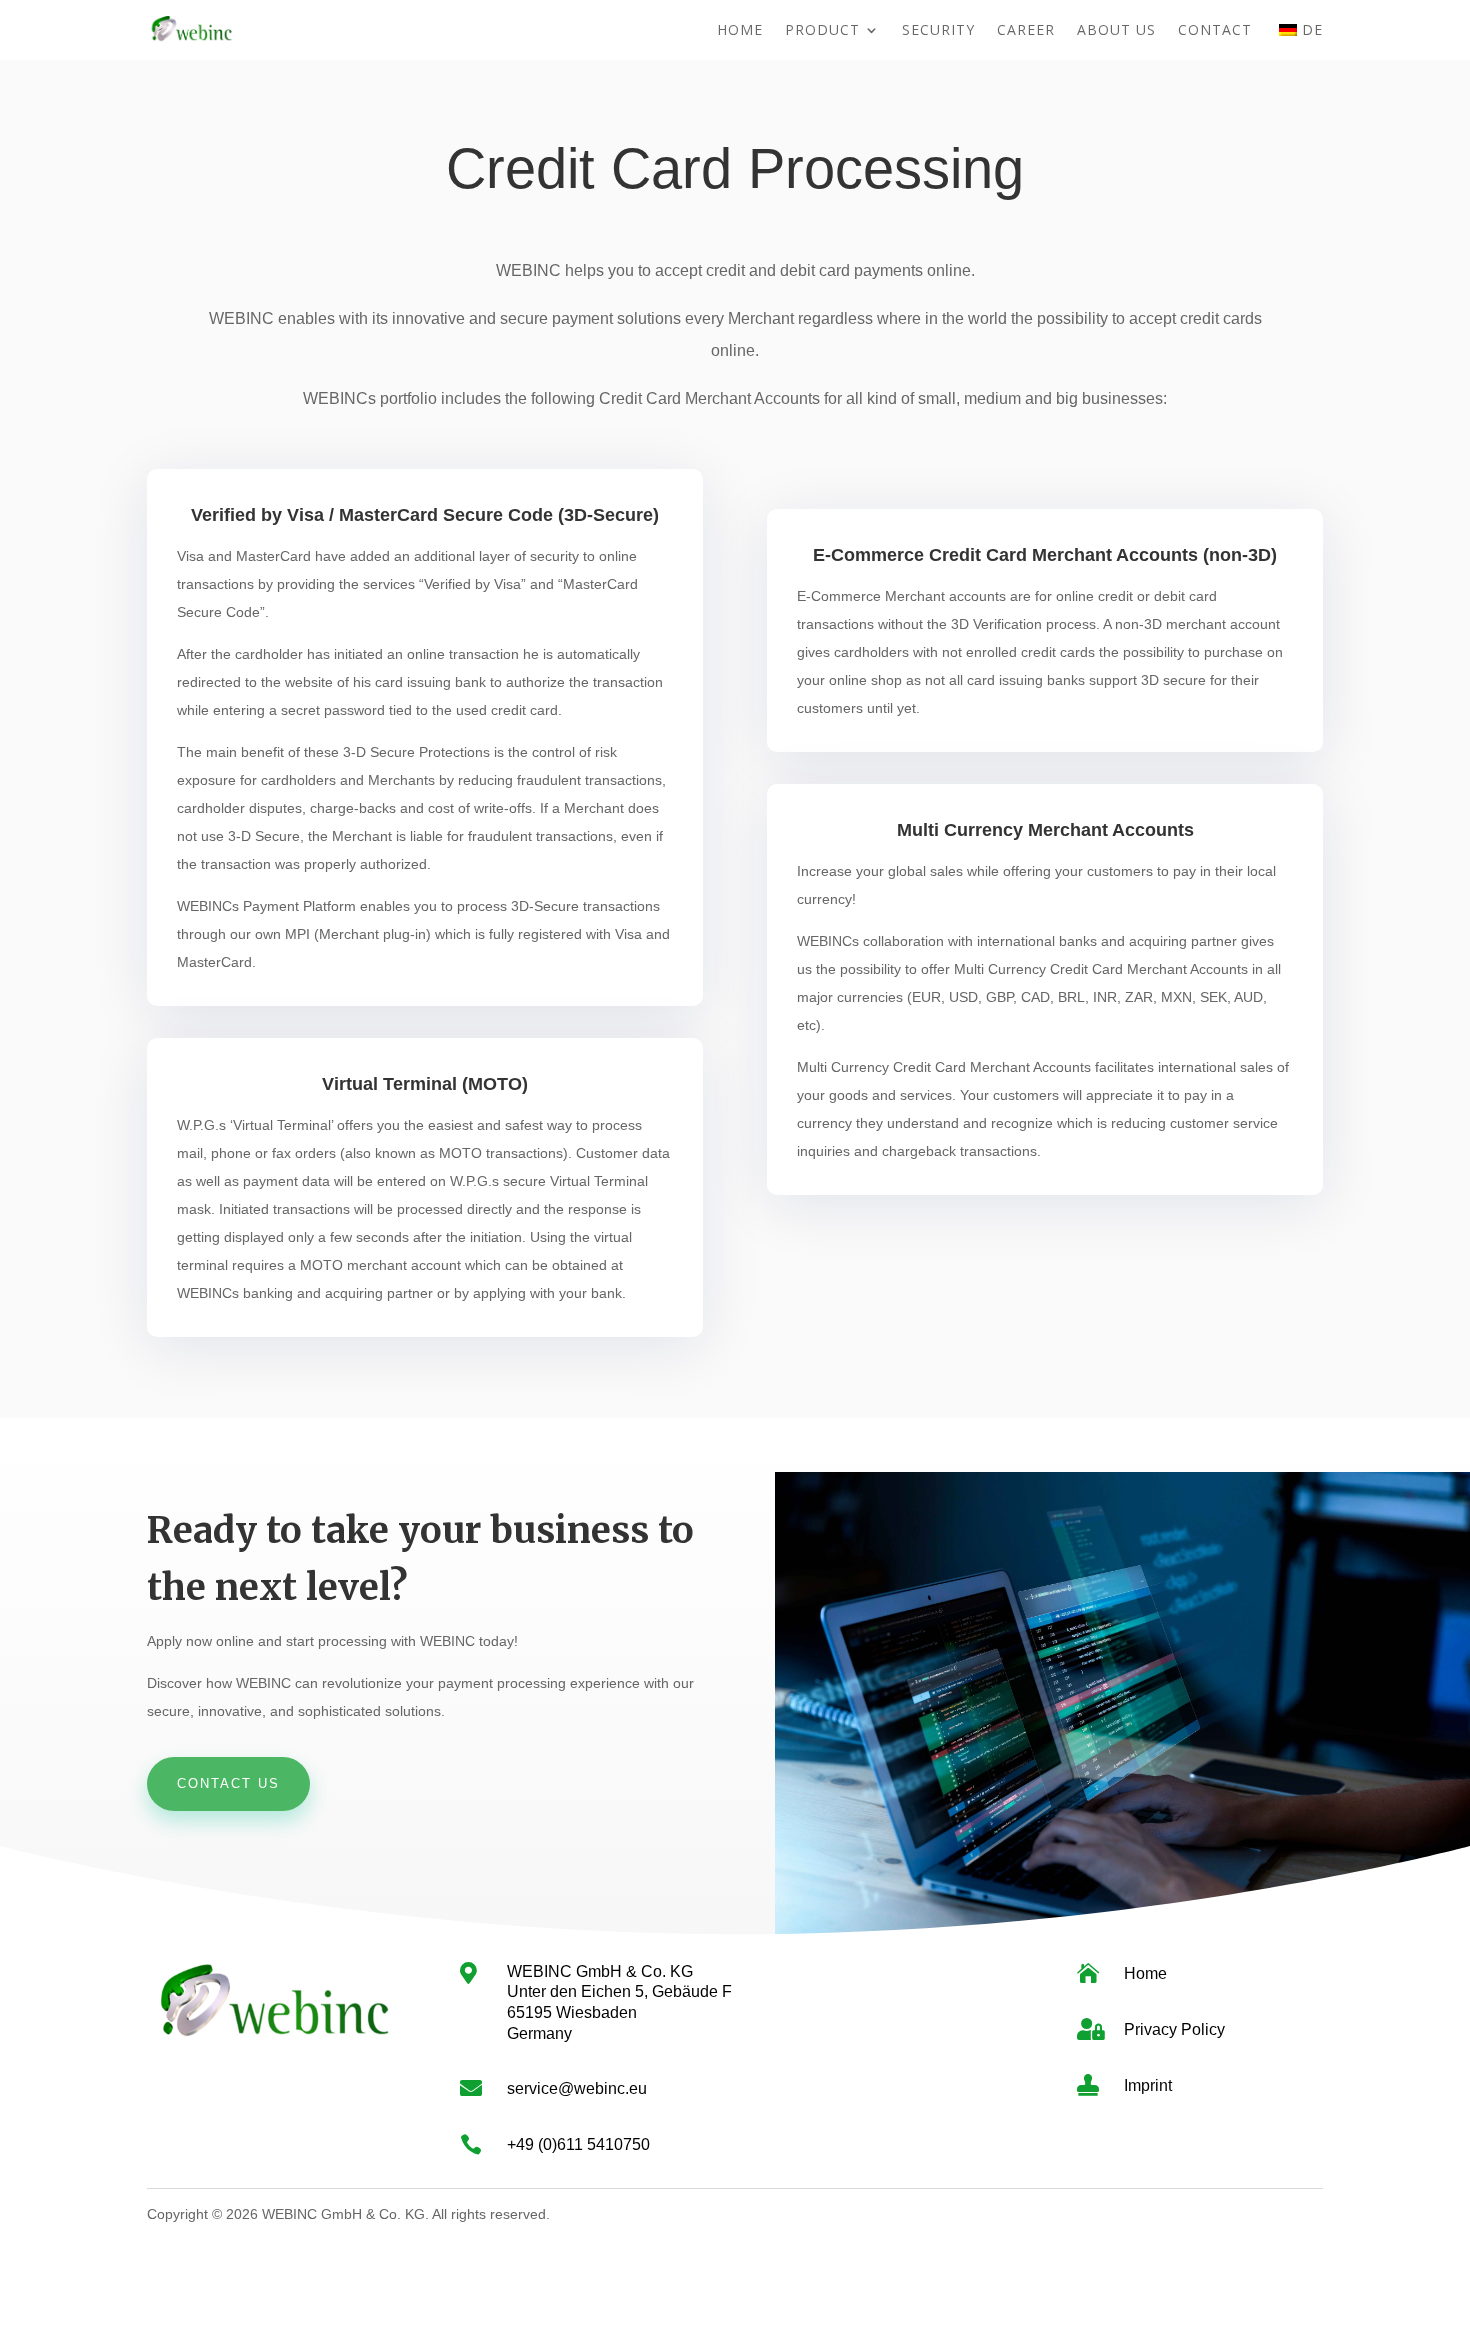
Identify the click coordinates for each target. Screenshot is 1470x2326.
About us (1116, 31)
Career (1026, 31)
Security (938, 31)
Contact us (228, 1783)
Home (740, 31)
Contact (1215, 31)
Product (822, 31)
